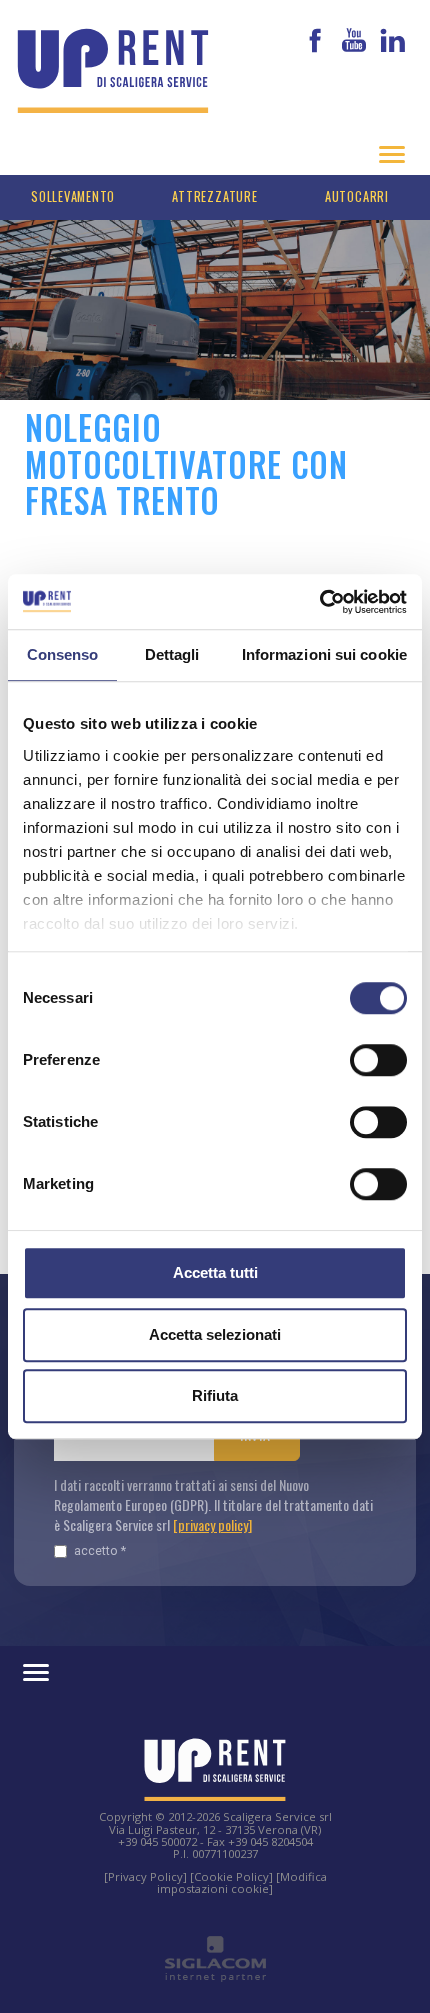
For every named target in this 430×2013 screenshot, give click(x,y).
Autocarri (357, 196)
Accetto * (100, 1550)
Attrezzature (214, 196)
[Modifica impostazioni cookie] (242, 1882)
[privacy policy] (212, 1524)
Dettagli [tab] (172, 654)
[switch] (378, 1060)
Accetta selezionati (215, 1334)
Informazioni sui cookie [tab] (324, 654)
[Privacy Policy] (145, 1876)
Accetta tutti (215, 1272)
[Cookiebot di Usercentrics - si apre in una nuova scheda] (319, 602)
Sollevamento (73, 196)
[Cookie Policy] (231, 1876)
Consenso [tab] (63, 654)
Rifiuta (215, 1395)
